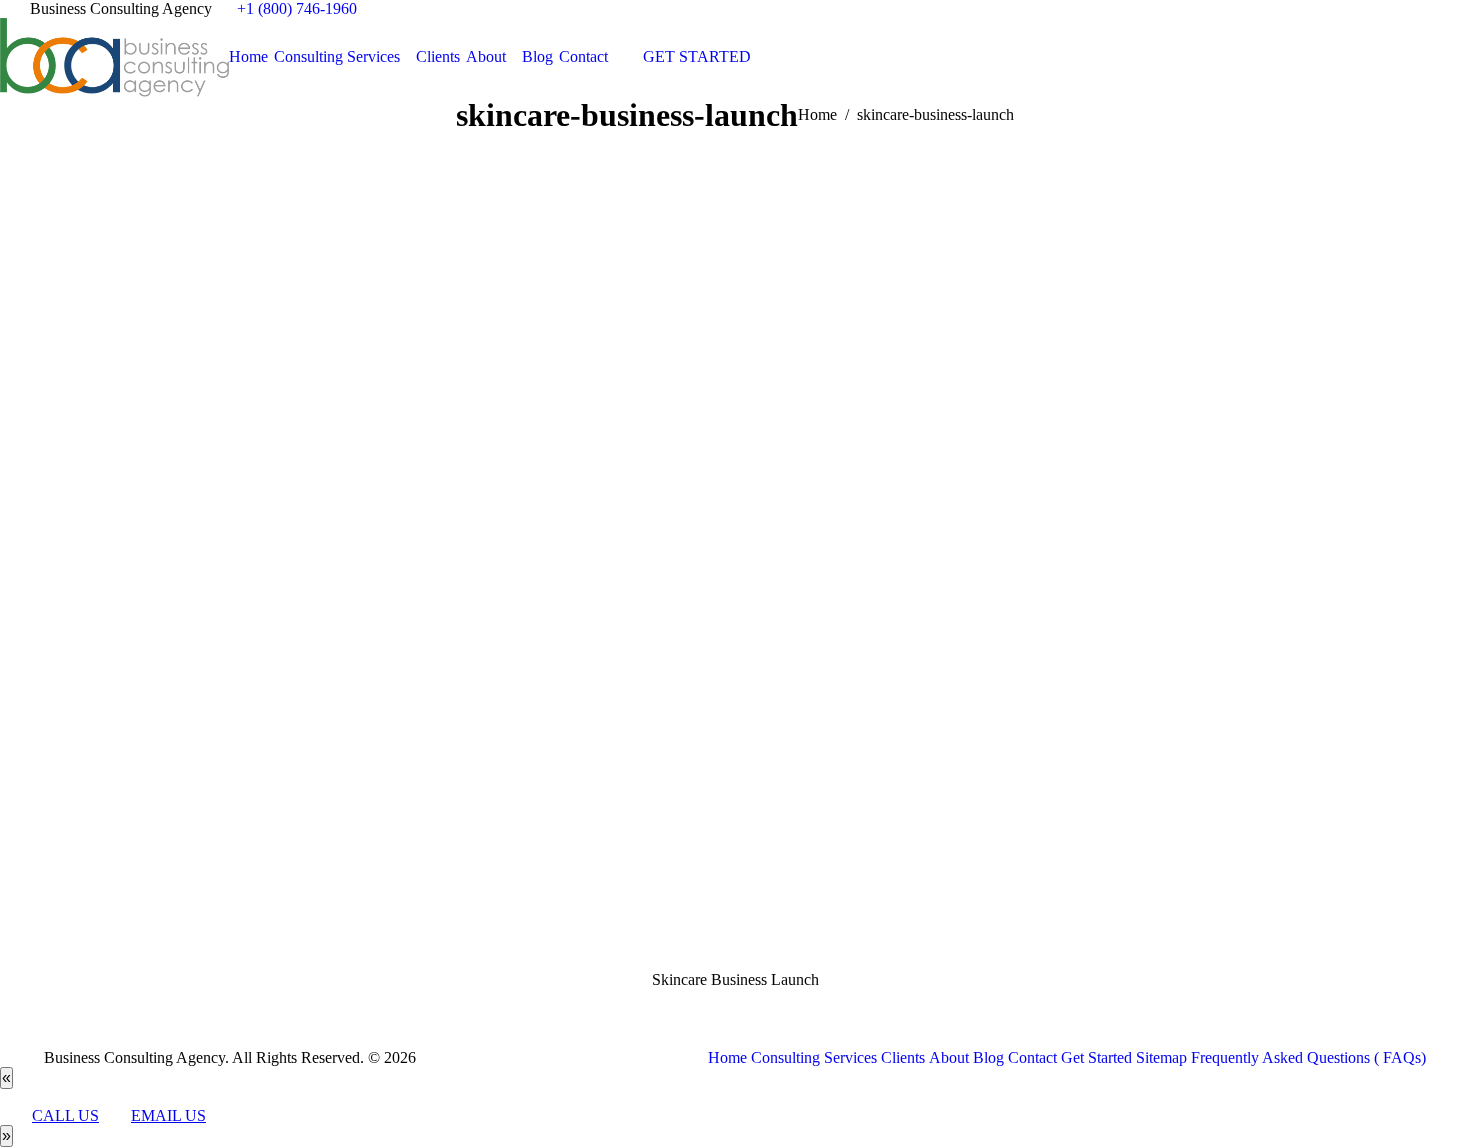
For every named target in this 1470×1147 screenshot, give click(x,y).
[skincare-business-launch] (735, 572)
